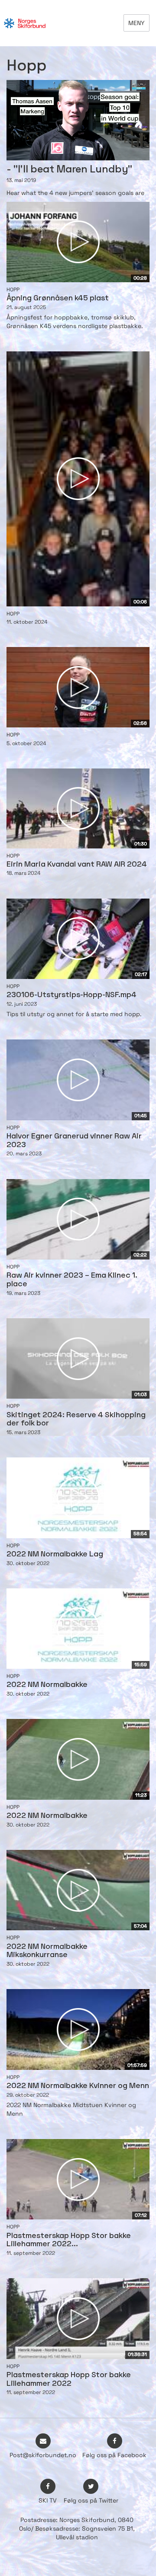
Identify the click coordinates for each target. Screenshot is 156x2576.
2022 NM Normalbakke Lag (55, 1554)
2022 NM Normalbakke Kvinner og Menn (78, 2086)
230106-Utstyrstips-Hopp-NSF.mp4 (71, 995)
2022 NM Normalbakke (47, 1685)
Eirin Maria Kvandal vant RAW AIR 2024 (77, 865)
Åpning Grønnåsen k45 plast (58, 298)
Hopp (13, 290)
